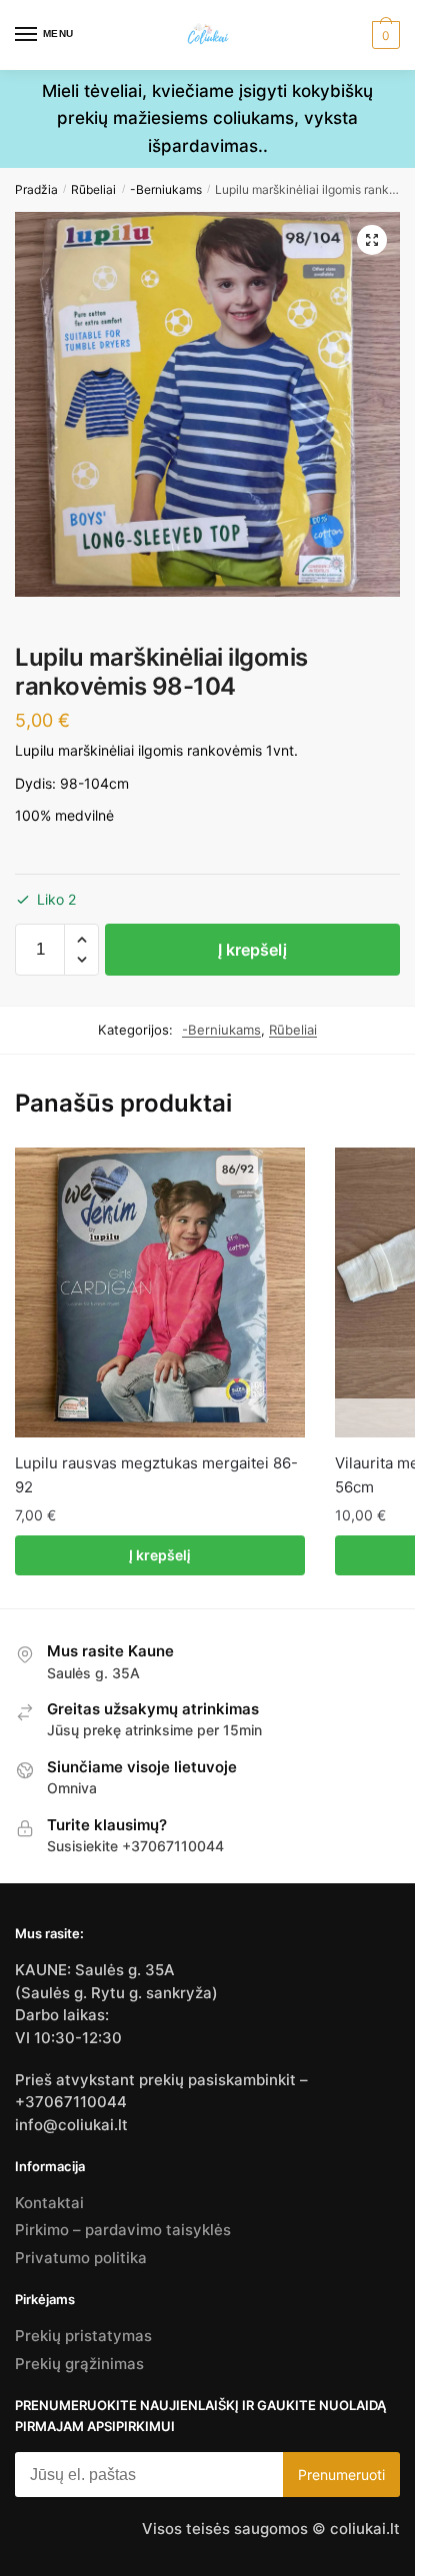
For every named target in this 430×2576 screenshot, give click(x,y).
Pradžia (36, 189)
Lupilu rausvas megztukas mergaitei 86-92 (156, 1475)
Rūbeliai (93, 189)
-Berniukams (166, 189)
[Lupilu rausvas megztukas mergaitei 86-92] (160, 1292)
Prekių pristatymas (83, 2336)
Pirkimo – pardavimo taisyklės (123, 2230)
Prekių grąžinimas (79, 2364)
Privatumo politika (81, 2258)
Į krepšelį (252, 950)
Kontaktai (49, 2203)
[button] (372, 240)
